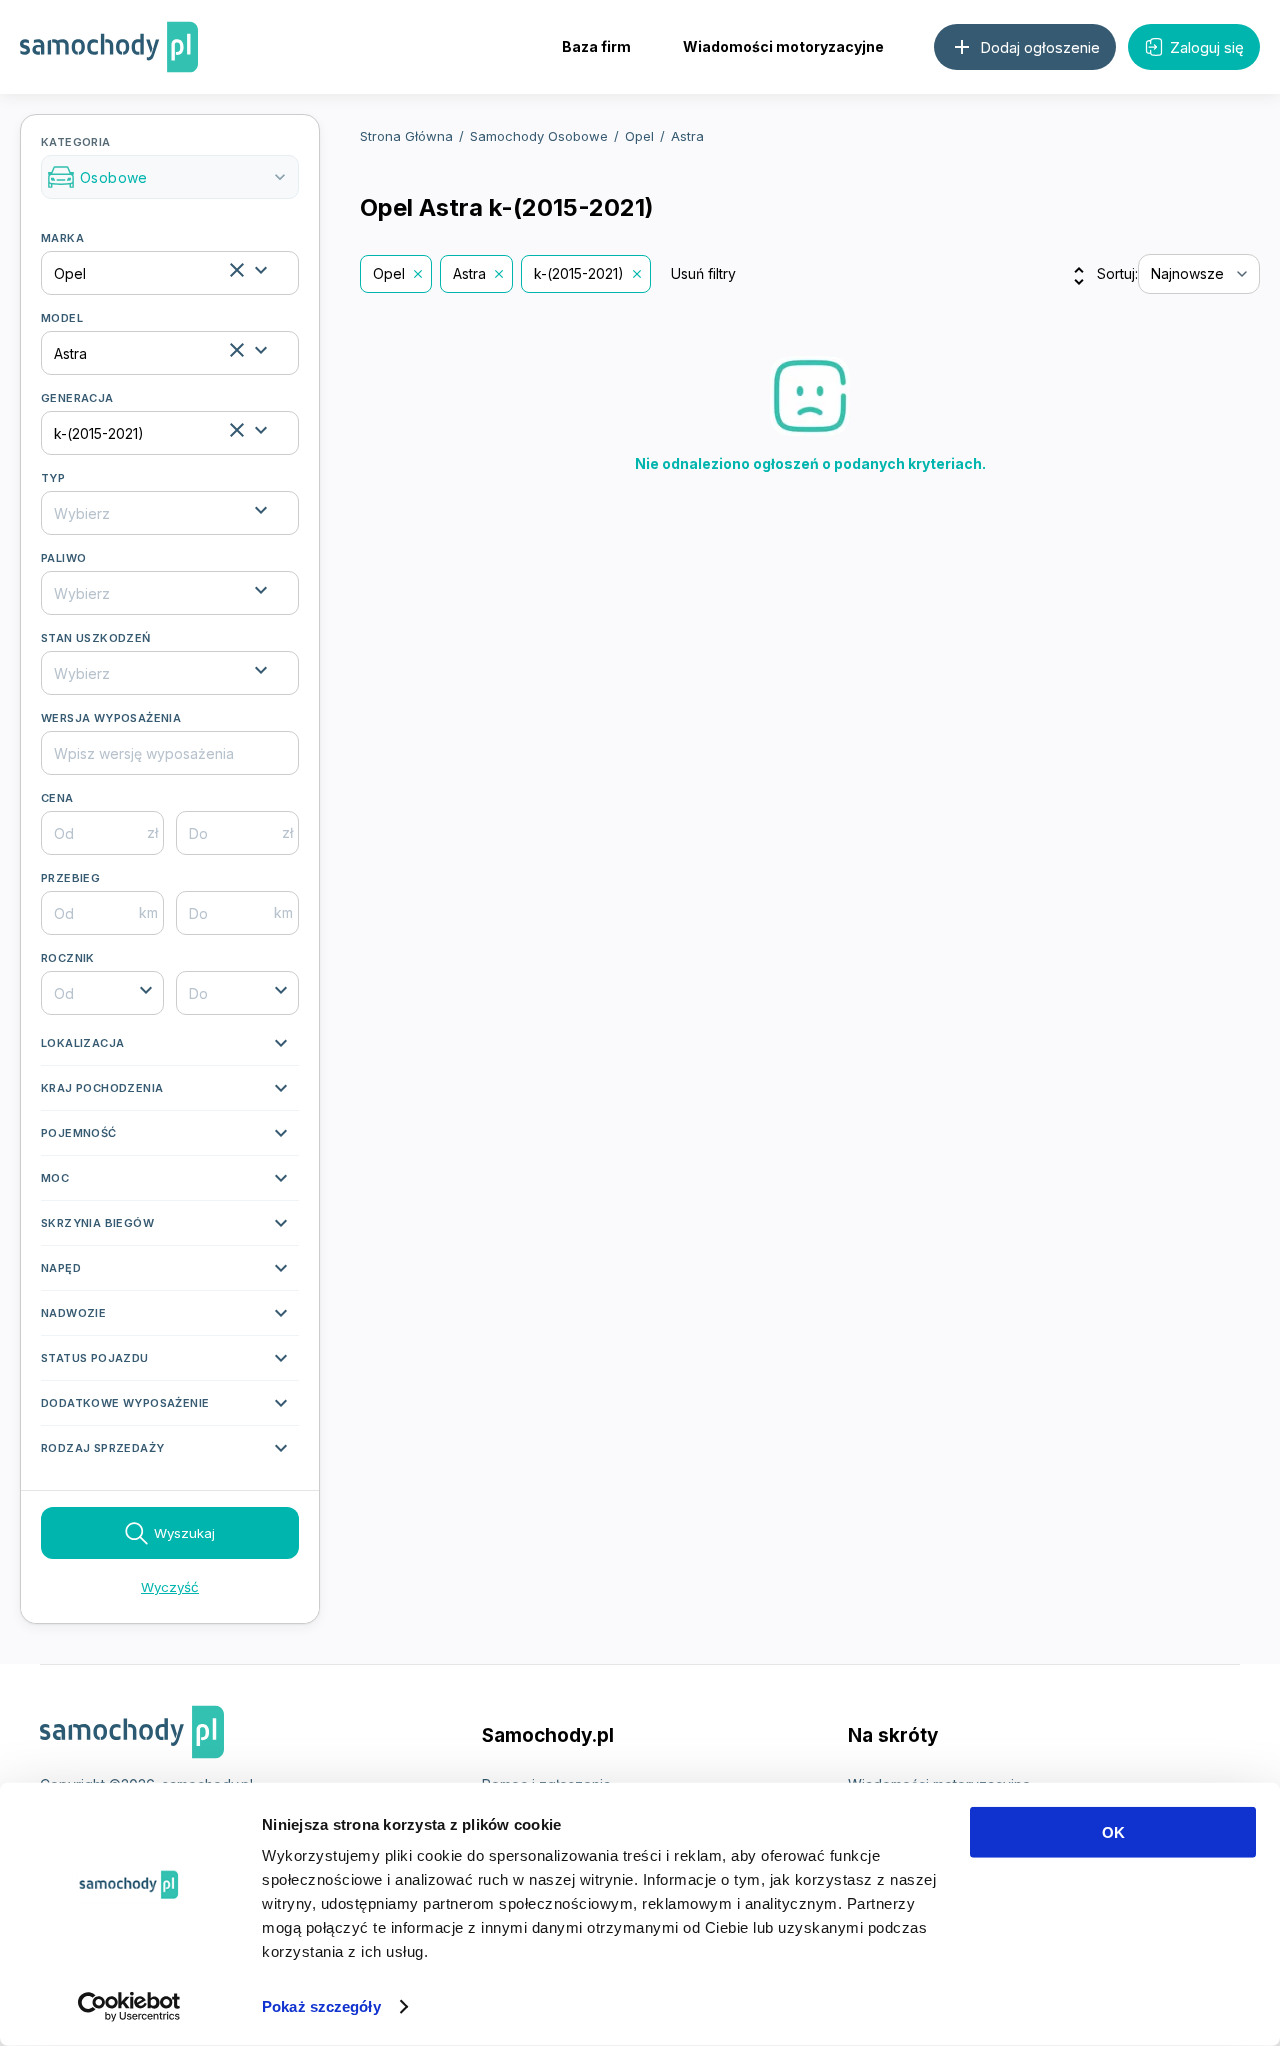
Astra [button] (469, 273)
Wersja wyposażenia (111, 718)
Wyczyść (170, 1587)
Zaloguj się (1207, 47)
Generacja (77, 398)
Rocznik (68, 958)
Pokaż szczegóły (321, 2006)
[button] (170, 1048)
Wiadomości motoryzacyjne (783, 46)
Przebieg (70, 878)
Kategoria (165, 161)
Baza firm (596, 46)
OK (1113, 1832)
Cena (57, 798)
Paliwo (63, 558)
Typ (53, 478)
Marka (62, 238)
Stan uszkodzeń (96, 638)
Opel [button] (389, 273)
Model (62, 318)
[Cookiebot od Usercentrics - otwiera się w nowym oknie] (129, 2007)
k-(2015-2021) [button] (579, 273)
